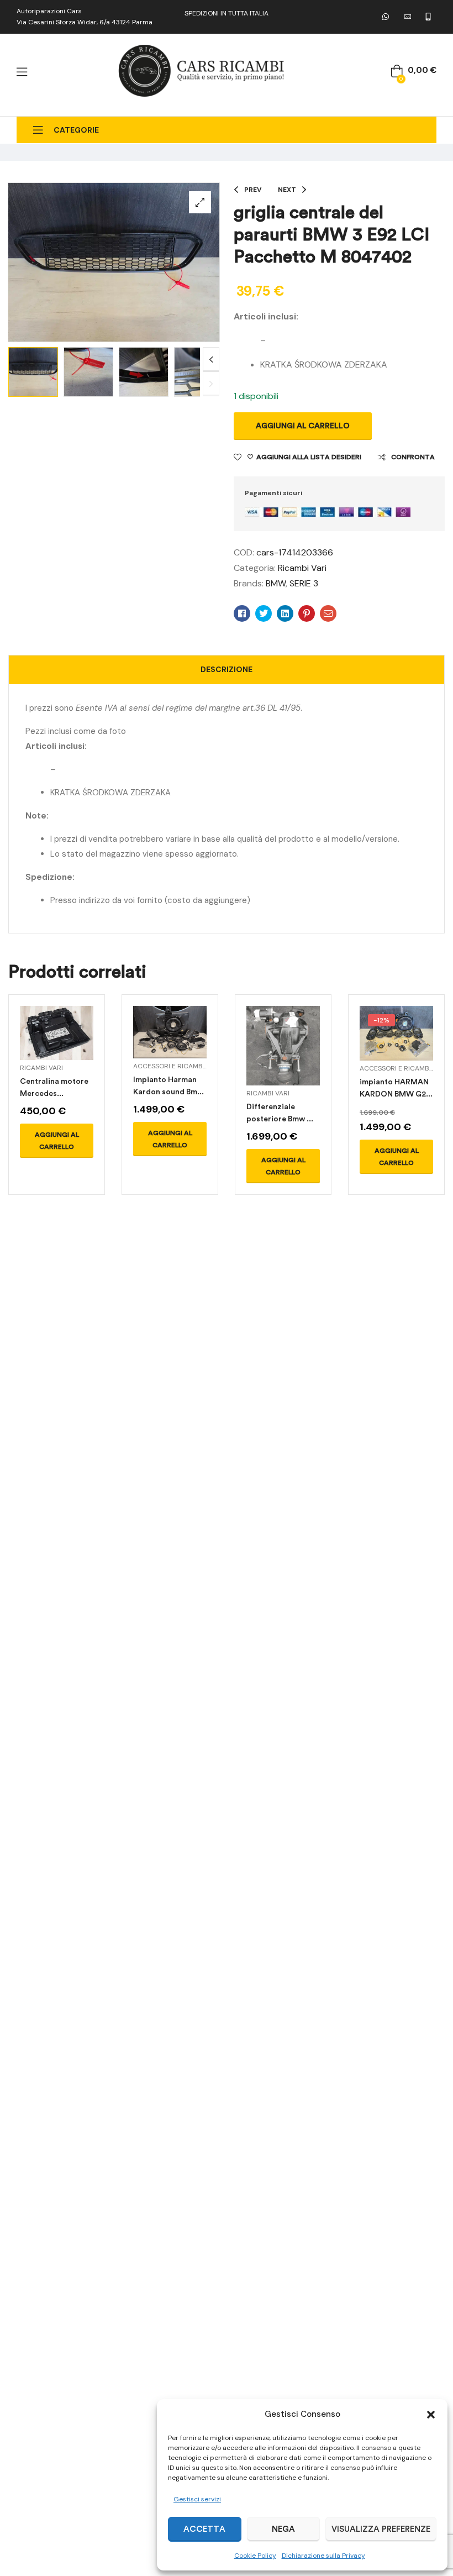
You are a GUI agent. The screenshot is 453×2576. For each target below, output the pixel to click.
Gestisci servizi (197, 2499)
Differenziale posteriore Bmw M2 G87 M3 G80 (282, 1119)
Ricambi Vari (302, 568)
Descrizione (227, 669)
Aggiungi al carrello (303, 426)
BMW (276, 583)
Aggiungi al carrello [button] (57, 1141)
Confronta (413, 457)
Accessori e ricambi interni (182, 1066)
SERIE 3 (304, 583)
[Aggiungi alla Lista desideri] (81, 1046)
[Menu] (22, 72)
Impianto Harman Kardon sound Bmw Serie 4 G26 (168, 1092)
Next (211, 360)
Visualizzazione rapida (56, 1046)
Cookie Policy (255, 2556)
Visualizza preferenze (381, 2529)
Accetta (204, 2529)
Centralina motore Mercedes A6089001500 (54, 1093)
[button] (431, 2415)
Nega (283, 2529)
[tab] (227, 670)
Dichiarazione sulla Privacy (323, 2556)
